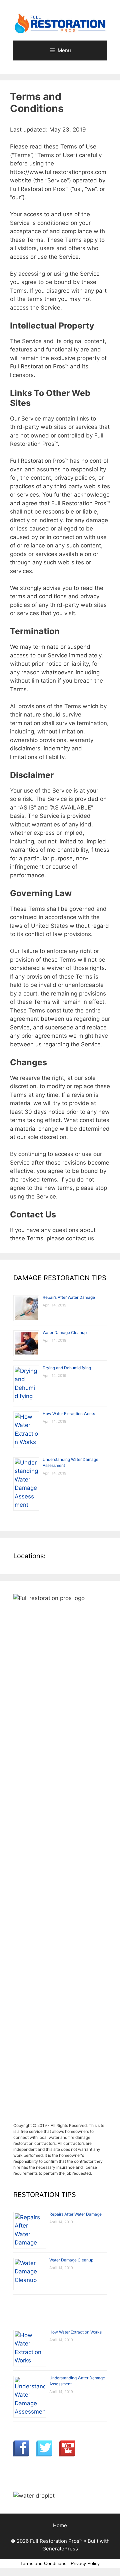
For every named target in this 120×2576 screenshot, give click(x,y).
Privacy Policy (85, 2563)
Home (60, 2525)
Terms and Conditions (43, 2563)
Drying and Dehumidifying (67, 1368)
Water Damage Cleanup (65, 1333)
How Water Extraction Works (69, 1414)
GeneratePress (60, 2549)
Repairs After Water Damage (69, 1297)
